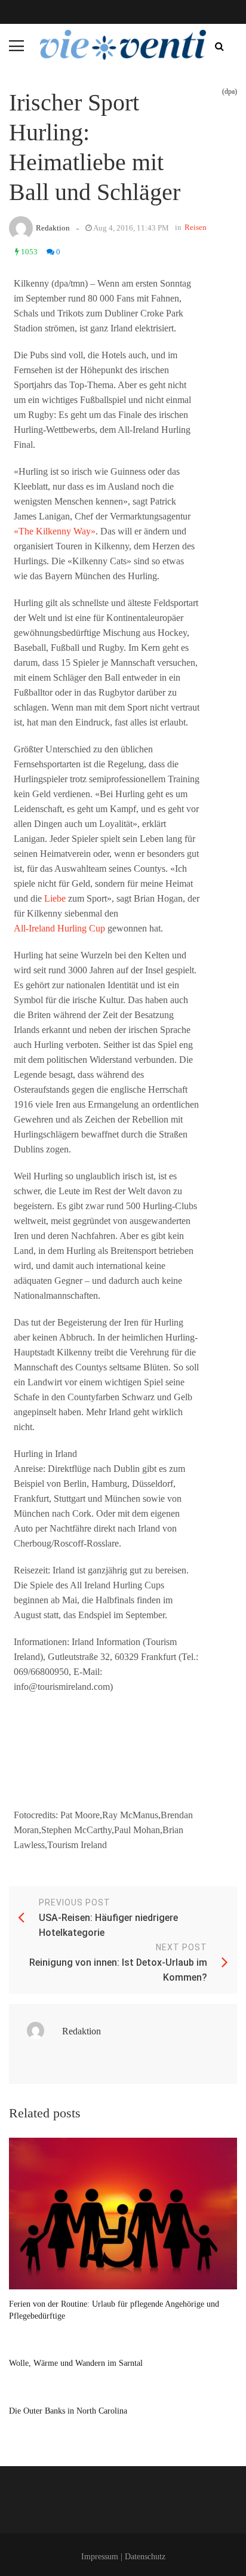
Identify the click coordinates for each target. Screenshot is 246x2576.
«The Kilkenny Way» (55, 531)
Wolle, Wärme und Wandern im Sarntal (76, 2363)
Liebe (55, 898)
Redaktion (53, 228)
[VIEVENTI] (123, 45)
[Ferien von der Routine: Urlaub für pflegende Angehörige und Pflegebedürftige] (123, 2214)
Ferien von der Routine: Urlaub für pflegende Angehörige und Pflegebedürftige (114, 2310)
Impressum (100, 2557)
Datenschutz (145, 2557)
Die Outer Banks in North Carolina (68, 2411)
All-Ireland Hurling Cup (59, 928)
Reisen (196, 227)
